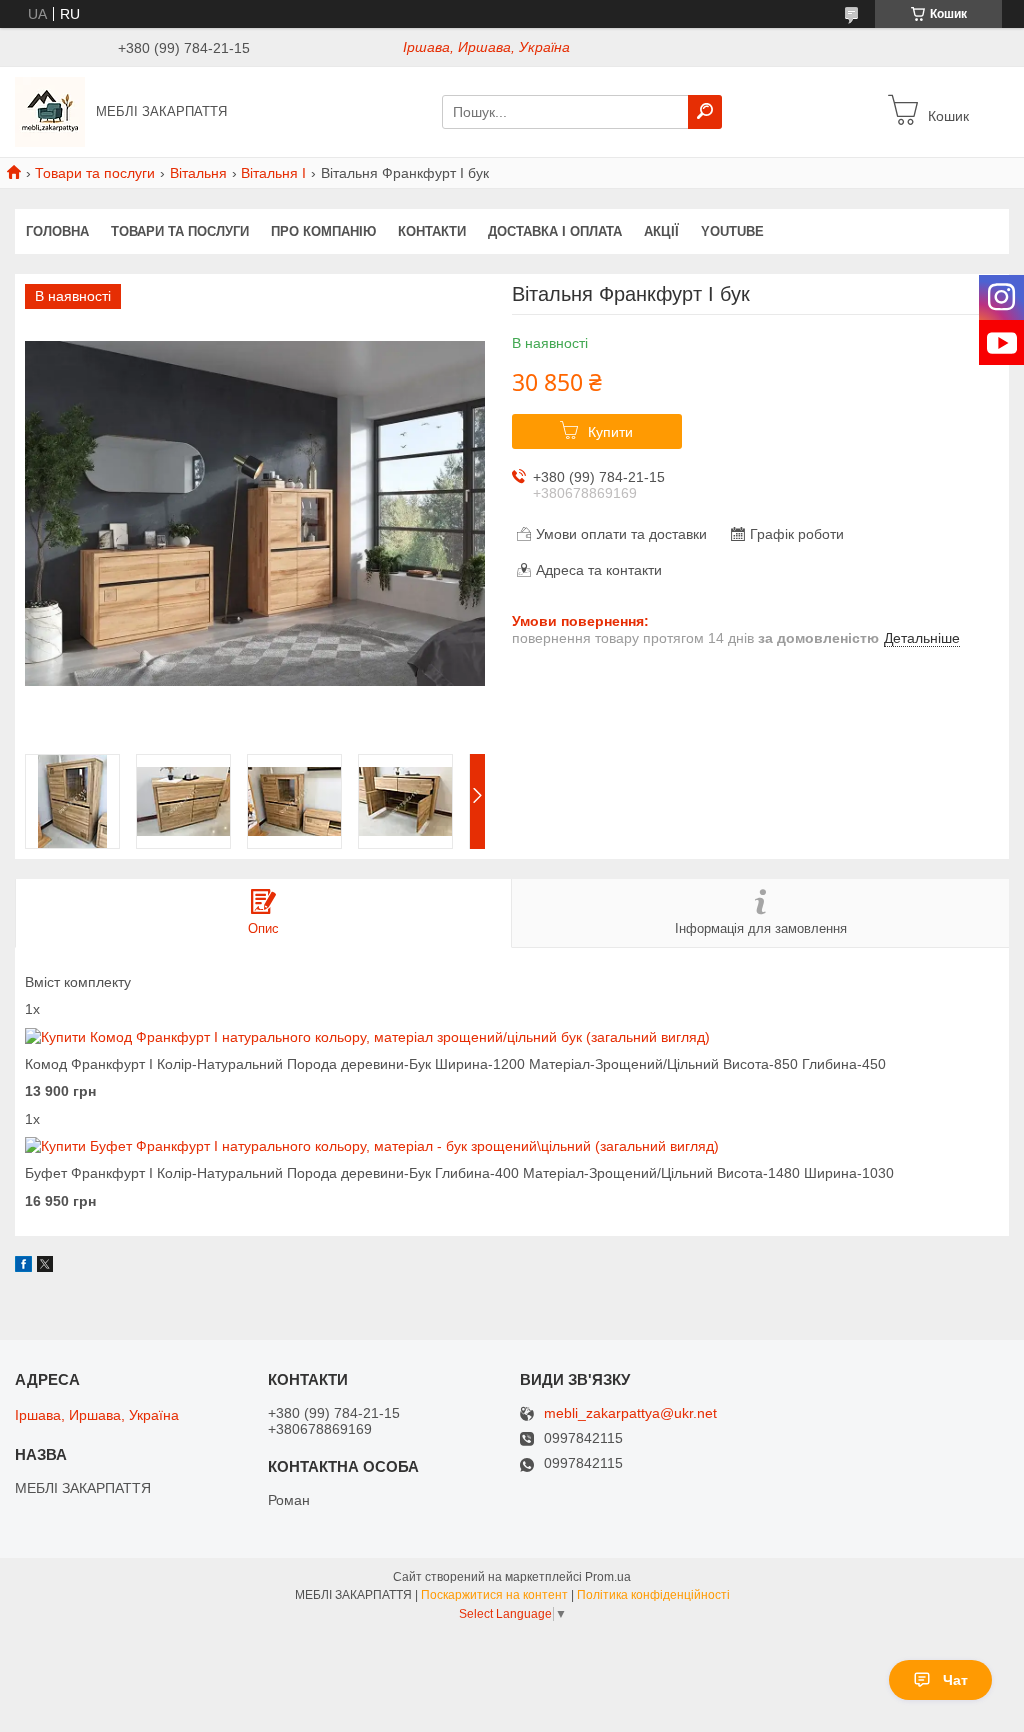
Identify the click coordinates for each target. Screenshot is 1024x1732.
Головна (57, 231)
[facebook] (23, 1267)
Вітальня (198, 173)
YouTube (732, 231)
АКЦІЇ (661, 231)
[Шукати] (705, 112)
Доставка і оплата (555, 231)
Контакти (432, 231)
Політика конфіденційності (653, 1595)
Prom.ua (608, 1577)
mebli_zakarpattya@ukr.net (630, 1413)
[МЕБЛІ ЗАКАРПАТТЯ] (50, 111)
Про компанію (323, 231)
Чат (955, 1680)
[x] (45, 1267)
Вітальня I (273, 173)
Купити (610, 432)
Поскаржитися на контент (494, 1595)
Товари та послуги (95, 173)
